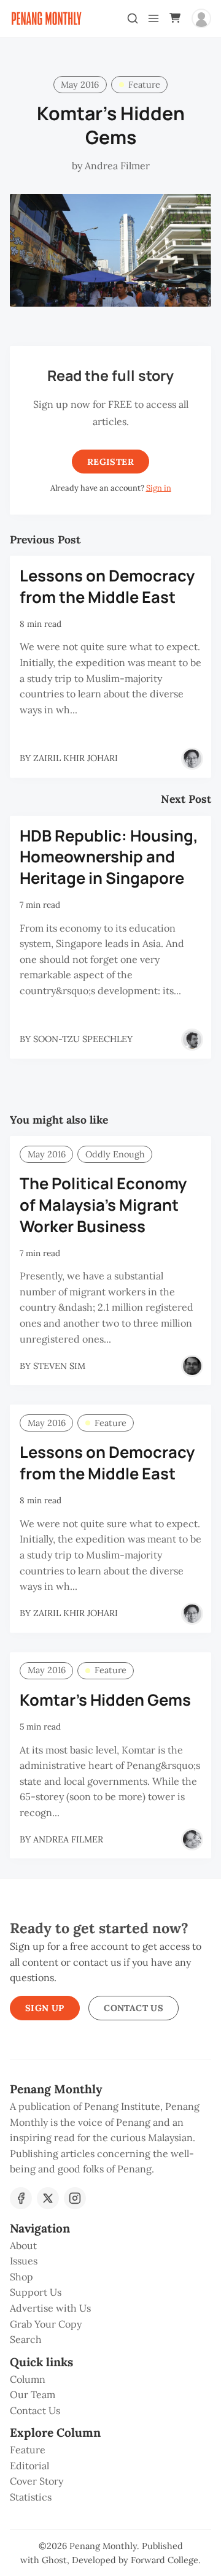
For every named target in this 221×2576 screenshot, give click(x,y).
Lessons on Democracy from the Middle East (107, 586)
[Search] (133, 18)
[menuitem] (110, 2246)
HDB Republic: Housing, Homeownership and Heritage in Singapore (109, 857)
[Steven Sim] (192, 1366)
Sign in (159, 488)
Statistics (31, 2497)
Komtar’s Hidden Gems (105, 1700)
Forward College (165, 2560)
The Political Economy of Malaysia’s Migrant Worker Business (103, 1205)
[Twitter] (48, 2198)
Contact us (134, 2008)
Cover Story (37, 2481)
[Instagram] (75, 2198)
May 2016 (80, 85)
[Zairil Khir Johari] (192, 759)
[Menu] (153, 18)
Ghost (54, 2560)
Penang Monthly (103, 2546)
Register (110, 462)
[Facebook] (21, 2198)
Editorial (29, 2466)
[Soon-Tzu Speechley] (192, 1040)
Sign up (45, 2008)
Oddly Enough (115, 1154)
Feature (144, 85)
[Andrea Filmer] (192, 1839)
